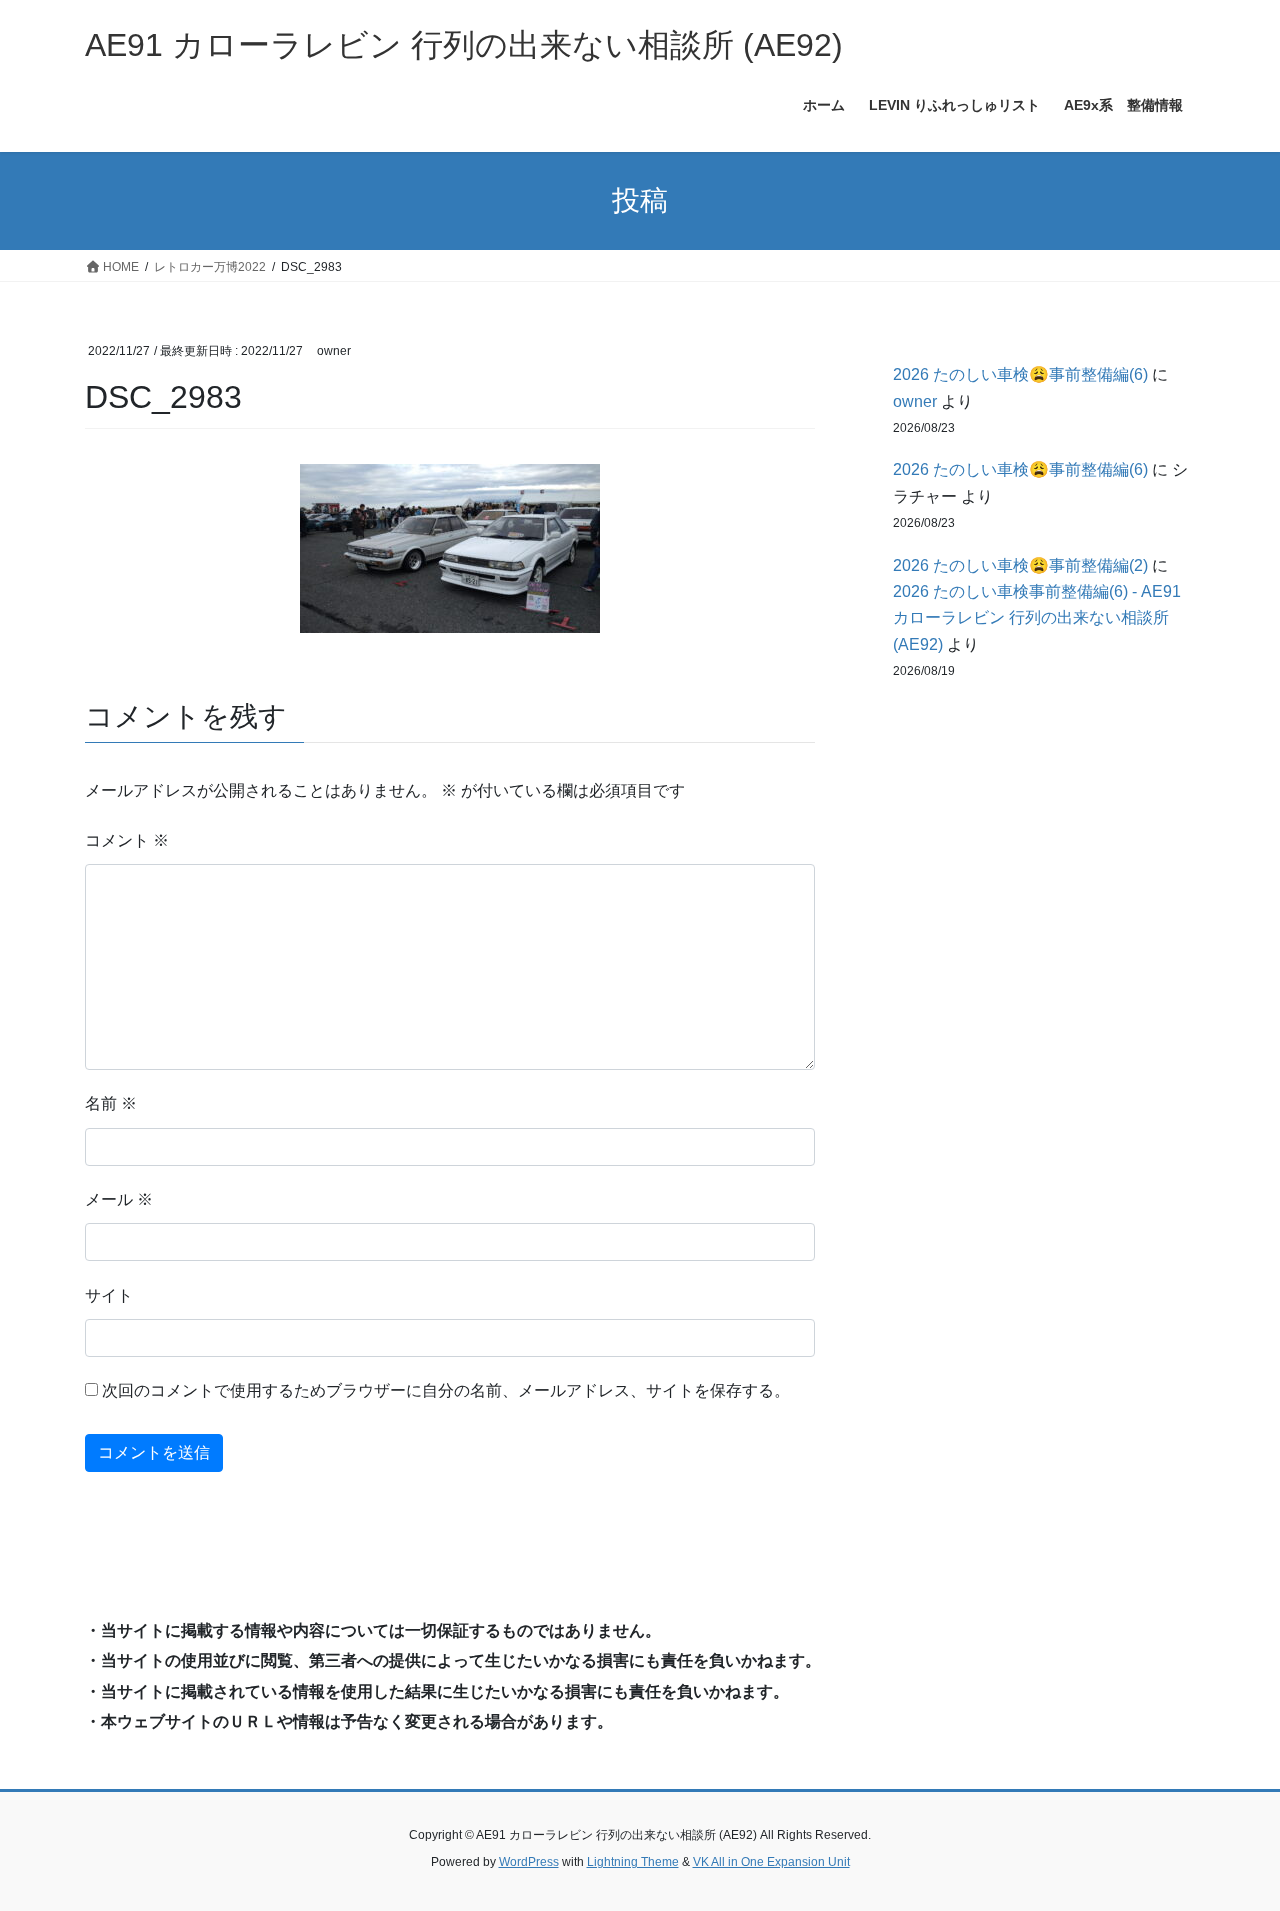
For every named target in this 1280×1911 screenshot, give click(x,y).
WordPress (529, 1862)
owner (915, 401)
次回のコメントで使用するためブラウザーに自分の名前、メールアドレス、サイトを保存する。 (446, 1390)
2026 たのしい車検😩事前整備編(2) (1020, 565)
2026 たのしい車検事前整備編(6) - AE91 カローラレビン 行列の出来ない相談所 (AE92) (1037, 618)
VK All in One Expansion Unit (771, 1862)
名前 (111, 1103)
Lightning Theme (633, 1862)
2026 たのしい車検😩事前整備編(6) (1020, 374)
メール (119, 1199)
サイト (109, 1295)
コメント (127, 840)
